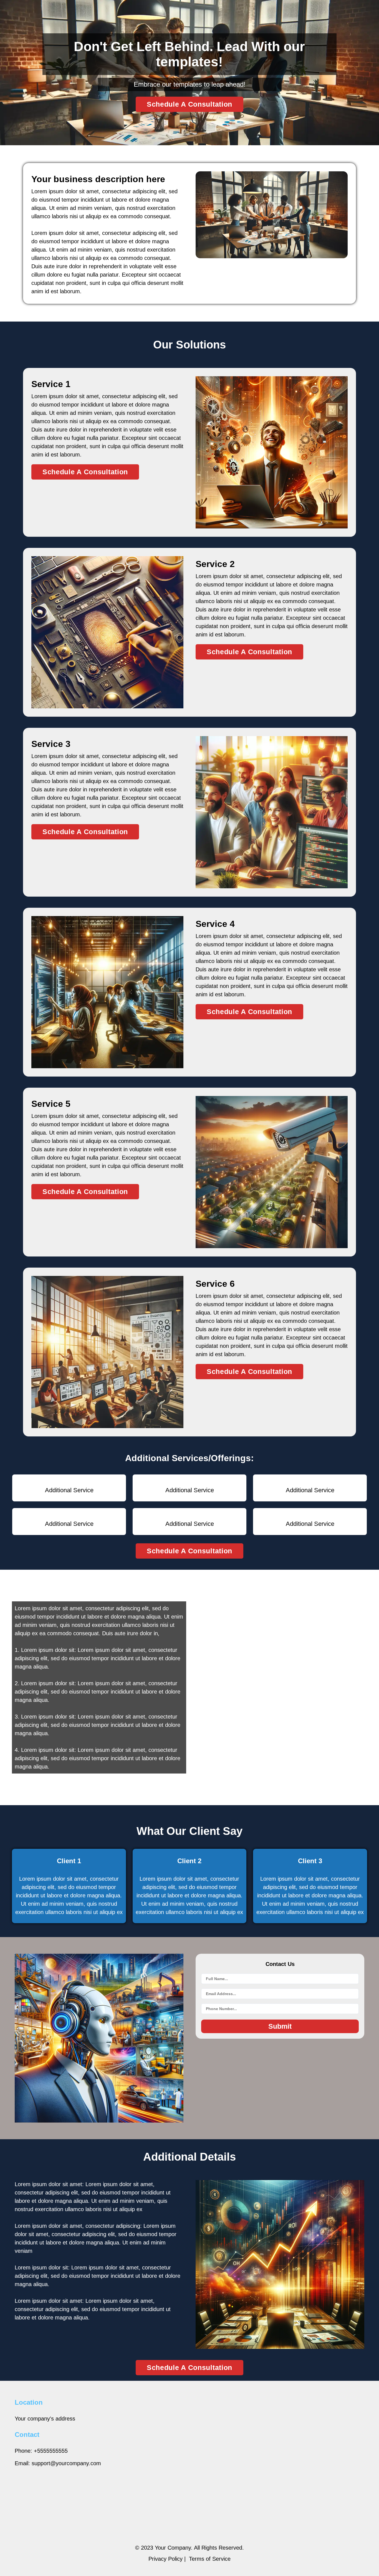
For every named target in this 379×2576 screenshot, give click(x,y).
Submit (280, 2026)
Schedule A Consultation (189, 104)
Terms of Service (210, 2559)
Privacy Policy (166, 2559)
